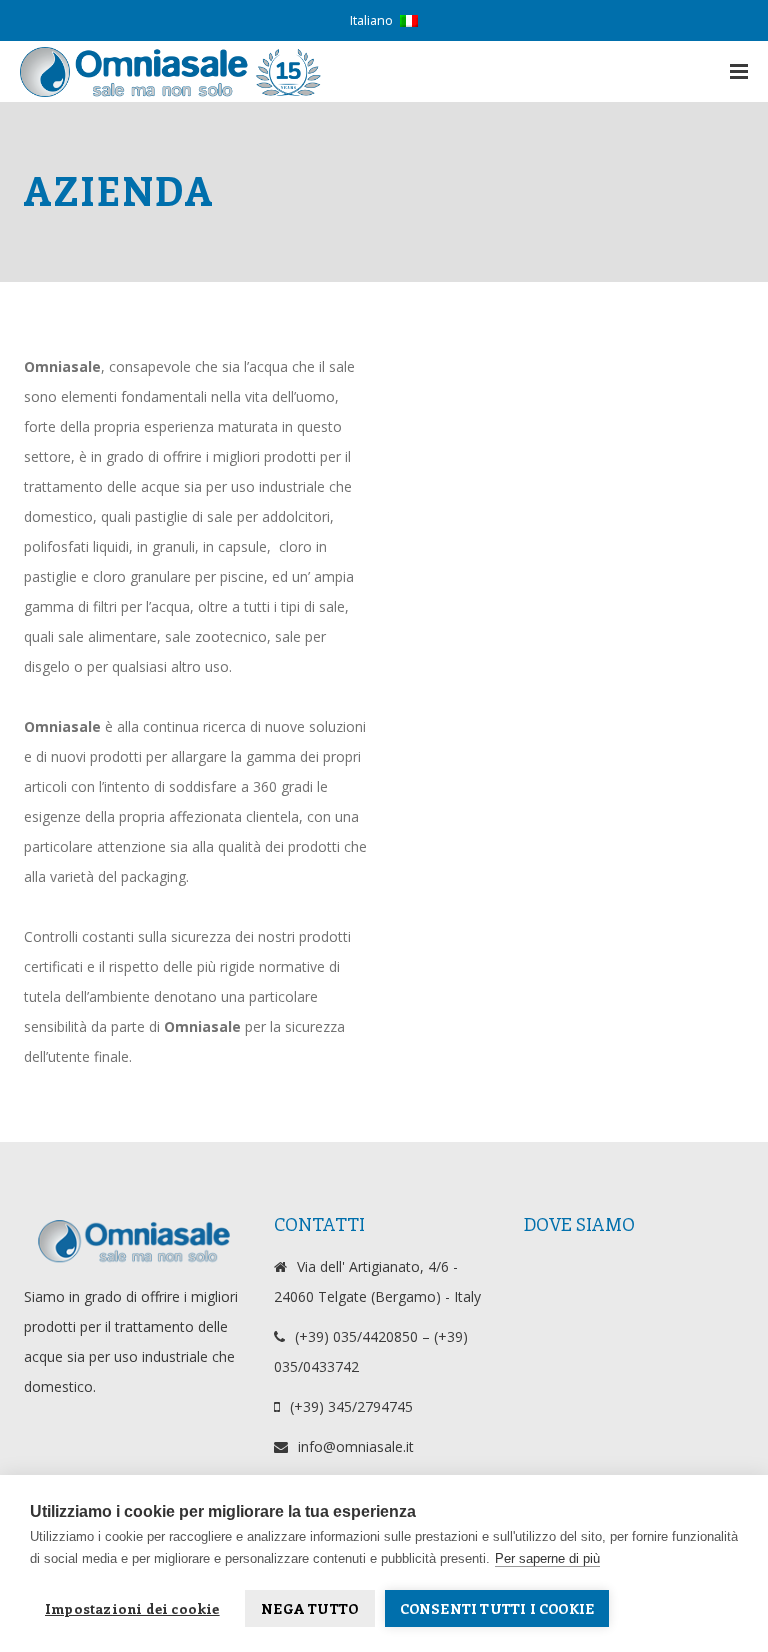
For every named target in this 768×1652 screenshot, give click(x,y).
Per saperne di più (547, 1558)
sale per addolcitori (268, 516)
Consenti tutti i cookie (497, 1608)
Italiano (371, 20)
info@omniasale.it (356, 1446)
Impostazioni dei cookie (132, 1608)
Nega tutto (309, 1608)
